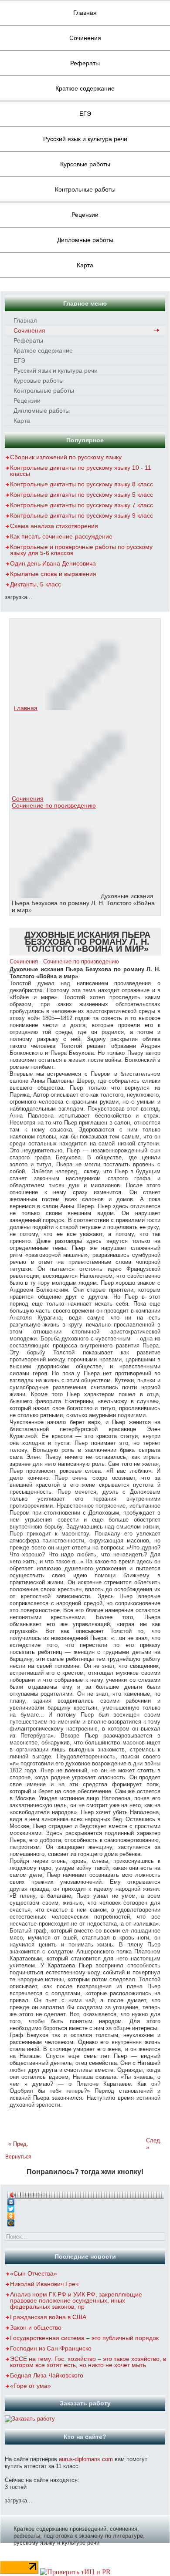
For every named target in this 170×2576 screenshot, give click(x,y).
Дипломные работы (85, 240)
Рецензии (85, 215)
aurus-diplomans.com (86, 2459)
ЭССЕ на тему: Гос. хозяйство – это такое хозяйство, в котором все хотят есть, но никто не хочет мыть (88, 2362)
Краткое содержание (85, 88)
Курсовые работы (85, 164)
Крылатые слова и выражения (53, 574)
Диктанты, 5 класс (36, 584)
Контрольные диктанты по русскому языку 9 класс (82, 515)
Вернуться (18, 2157)
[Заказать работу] (30, 2419)
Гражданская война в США (48, 2317)
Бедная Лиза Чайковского (47, 2375)
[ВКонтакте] (85, 2200)
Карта (85, 265)
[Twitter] (85, 2207)
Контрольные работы (85, 189)
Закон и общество (36, 2327)
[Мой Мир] (85, 2221)
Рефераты (85, 63)
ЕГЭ (85, 114)
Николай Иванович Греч (44, 2284)
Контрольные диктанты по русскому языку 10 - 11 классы (81, 471)
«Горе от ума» (31, 2386)
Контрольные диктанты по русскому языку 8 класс (82, 484)
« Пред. (18, 2144)
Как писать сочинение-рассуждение (61, 536)
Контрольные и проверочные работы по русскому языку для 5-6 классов (81, 550)
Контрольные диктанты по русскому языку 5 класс (82, 495)
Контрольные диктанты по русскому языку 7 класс (82, 505)
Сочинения (85, 38)
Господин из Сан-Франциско (51, 2348)
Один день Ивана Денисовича (53, 563)
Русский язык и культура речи (85, 139)
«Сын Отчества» (34, 2273)
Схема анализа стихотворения (54, 526)
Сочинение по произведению (54, 805)
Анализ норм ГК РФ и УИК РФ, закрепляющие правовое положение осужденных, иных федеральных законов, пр (76, 2300)
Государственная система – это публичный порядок (84, 2338)
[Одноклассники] (85, 2214)
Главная (85, 13)
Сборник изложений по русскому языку (66, 457)
